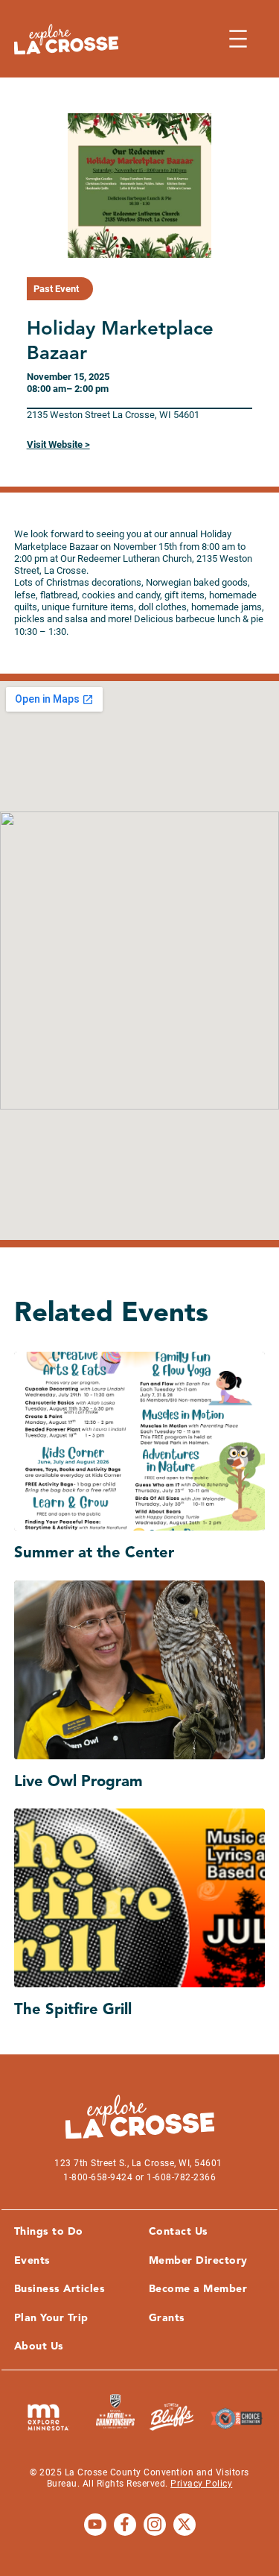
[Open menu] (238, 39)
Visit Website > (58, 444)
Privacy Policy (201, 2484)
